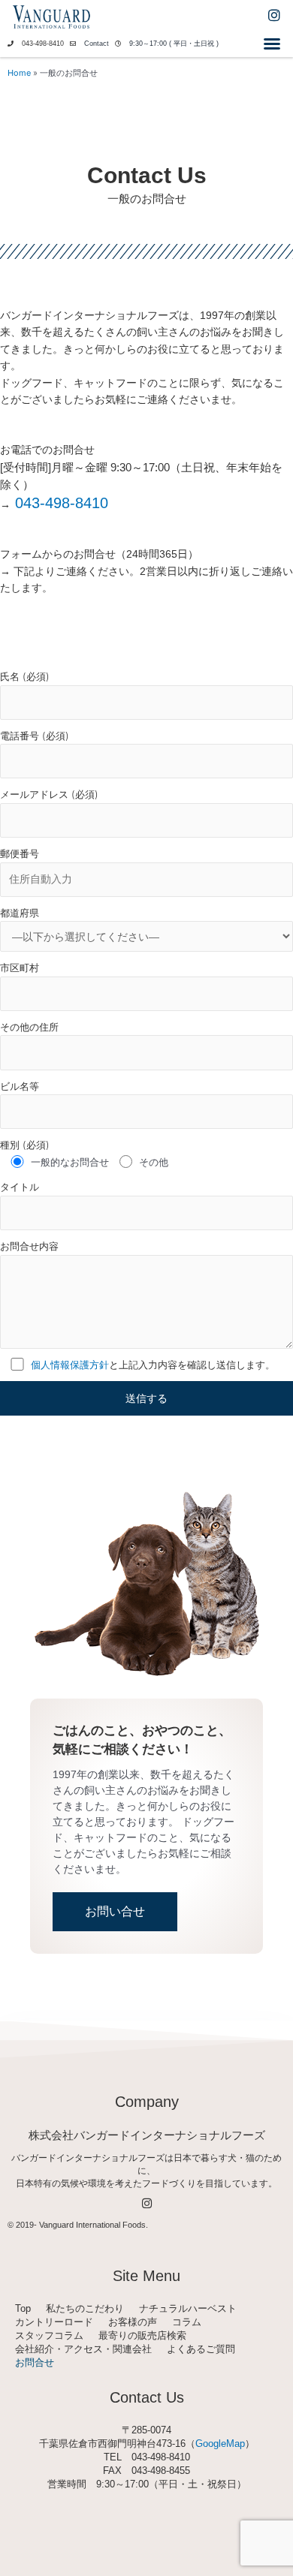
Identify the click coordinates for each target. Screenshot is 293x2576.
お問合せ (35, 2362)
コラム (187, 2322)
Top (23, 2308)
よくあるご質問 (201, 2349)
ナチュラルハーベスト (188, 2308)
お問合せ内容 (29, 1246)
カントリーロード (54, 2322)
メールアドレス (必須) (49, 794)
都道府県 (20, 913)
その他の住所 (29, 1027)
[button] (272, 44)
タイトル (20, 1187)
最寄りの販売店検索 (142, 2335)
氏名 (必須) (25, 676)
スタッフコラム (49, 2335)
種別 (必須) (25, 1145)
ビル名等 (20, 1086)
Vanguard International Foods (92, 2225)
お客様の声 (133, 2322)
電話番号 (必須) (35, 736)
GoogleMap (220, 2444)
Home (19, 73)
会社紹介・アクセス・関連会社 (83, 2349)
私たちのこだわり (85, 2308)
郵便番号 (20, 853)
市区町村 (20, 968)
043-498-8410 (43, 44)
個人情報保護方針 (70, 1365)
